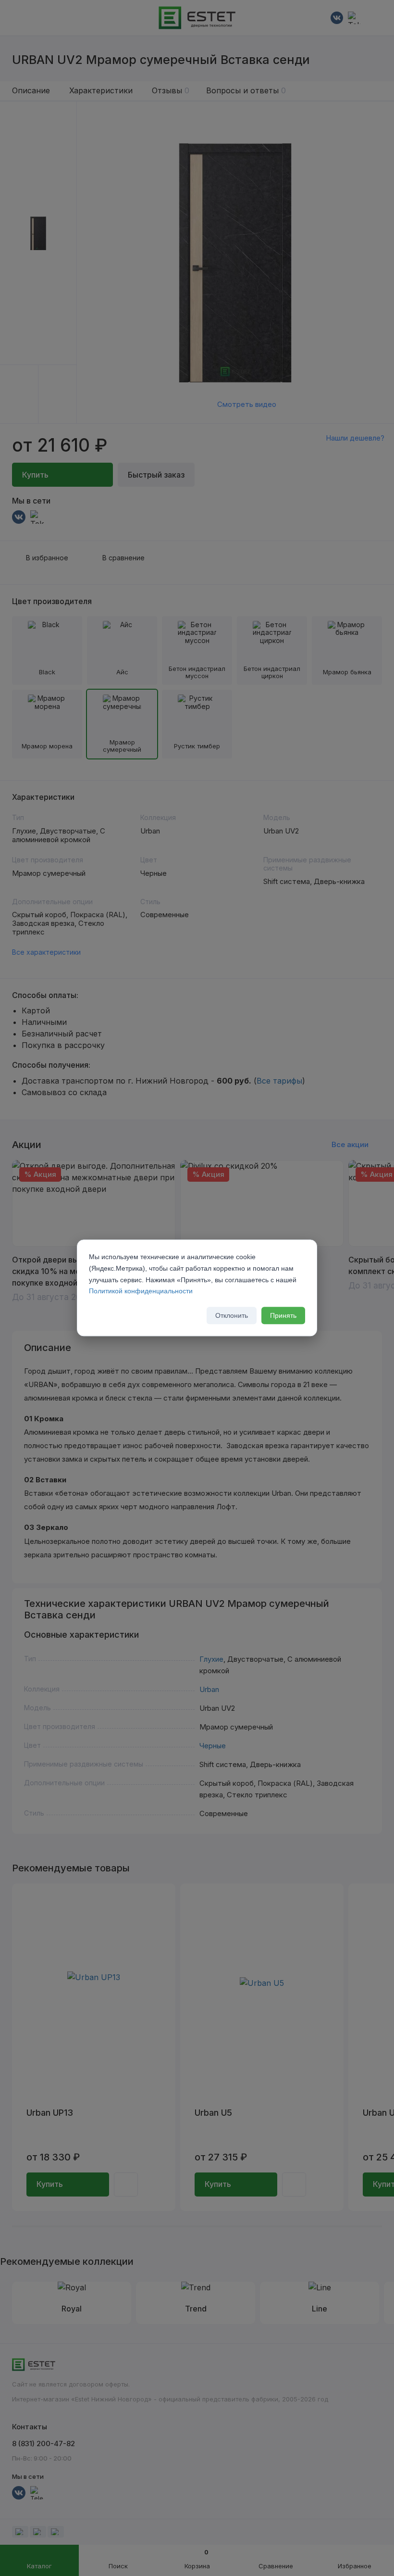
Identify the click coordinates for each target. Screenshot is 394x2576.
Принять (283, 1316)
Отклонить (232, 1316)
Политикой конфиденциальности (141, 1291)
